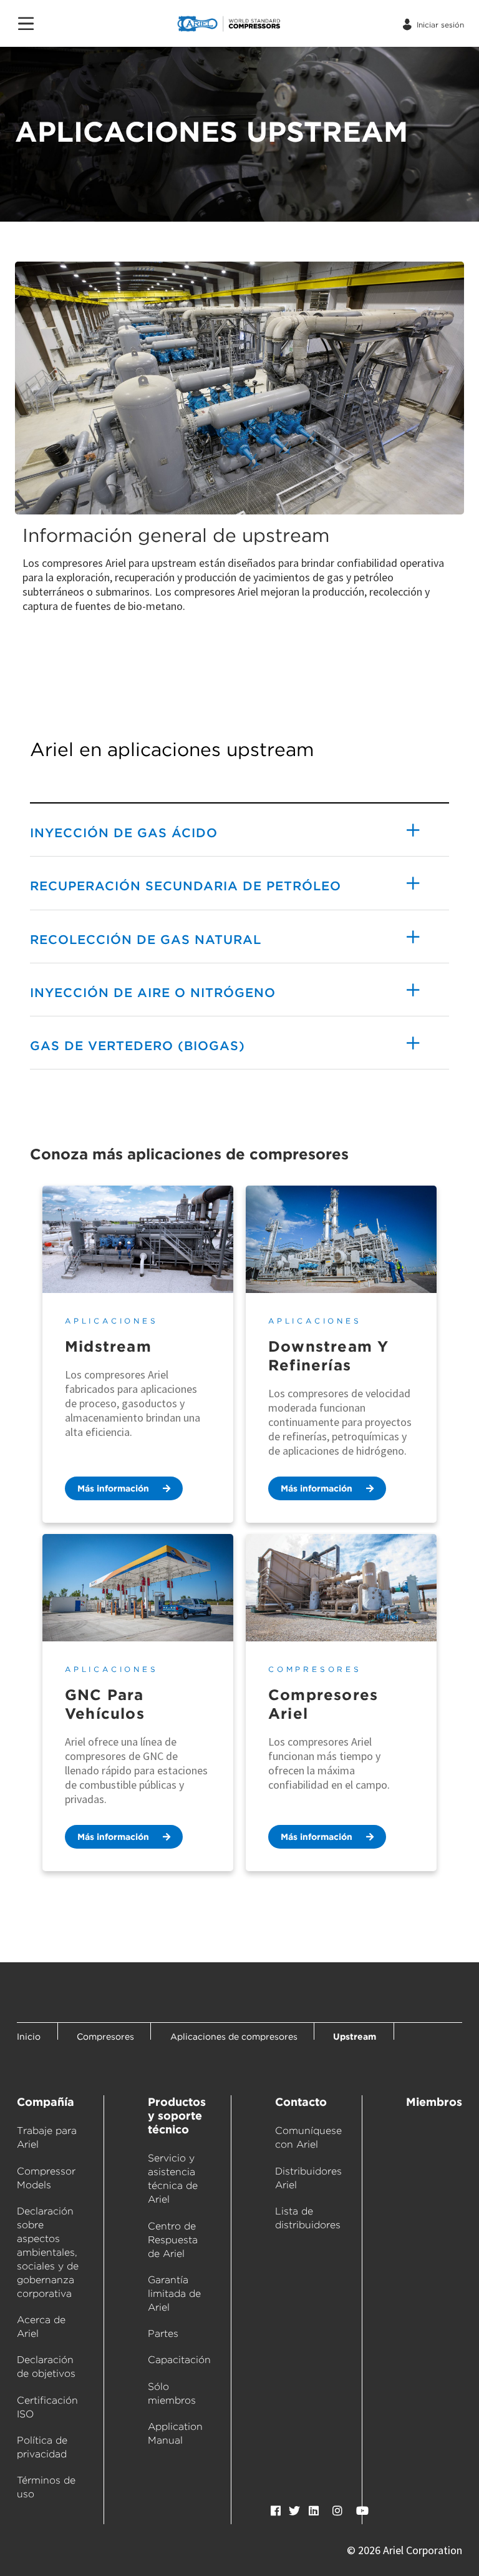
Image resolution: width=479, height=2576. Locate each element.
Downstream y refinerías (328, 1356)
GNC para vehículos (105, 1704)
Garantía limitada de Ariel (174, 2293)
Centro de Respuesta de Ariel (173, 2240)
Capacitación (179, 2360)
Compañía (46, 2102)
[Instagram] (337, 2511)
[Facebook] (276, 2511)
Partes (163, 2333)
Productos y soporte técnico (177, 2116)
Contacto (301, 2102)
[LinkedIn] (314, 2511)
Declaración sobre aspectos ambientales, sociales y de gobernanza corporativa (48, 2252)
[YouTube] (362, 2511)
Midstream (108, 1346)
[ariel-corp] (253, 24)
